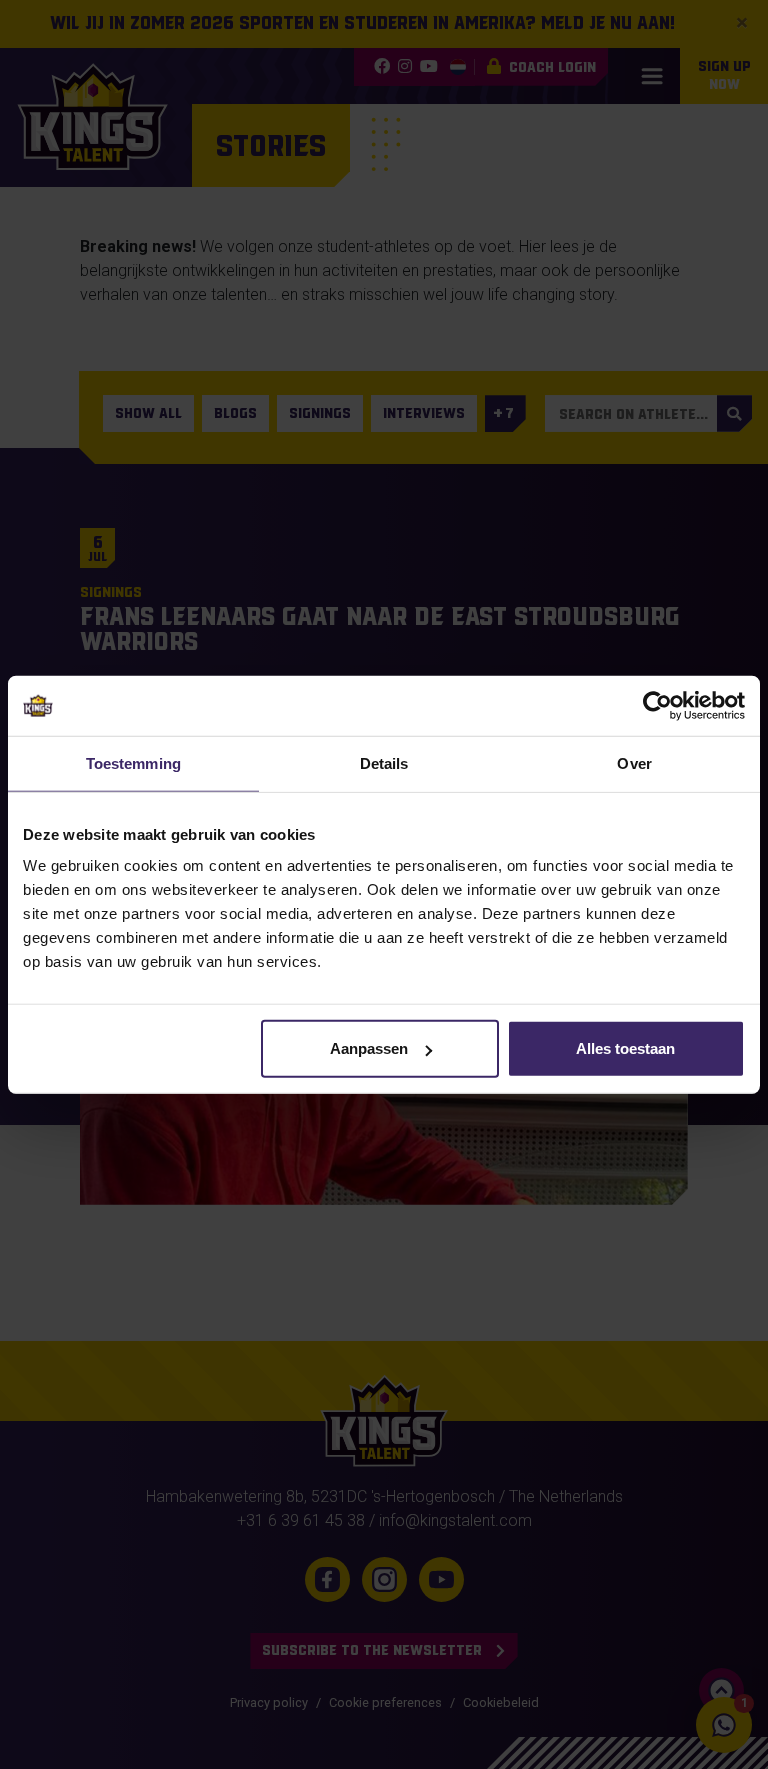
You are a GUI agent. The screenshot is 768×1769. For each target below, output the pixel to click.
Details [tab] (384, 762)
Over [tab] (634, 762)
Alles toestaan (625, 1048)
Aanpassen (369, 1048)
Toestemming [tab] (133, 762)
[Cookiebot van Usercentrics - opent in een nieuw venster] (657, 705)
